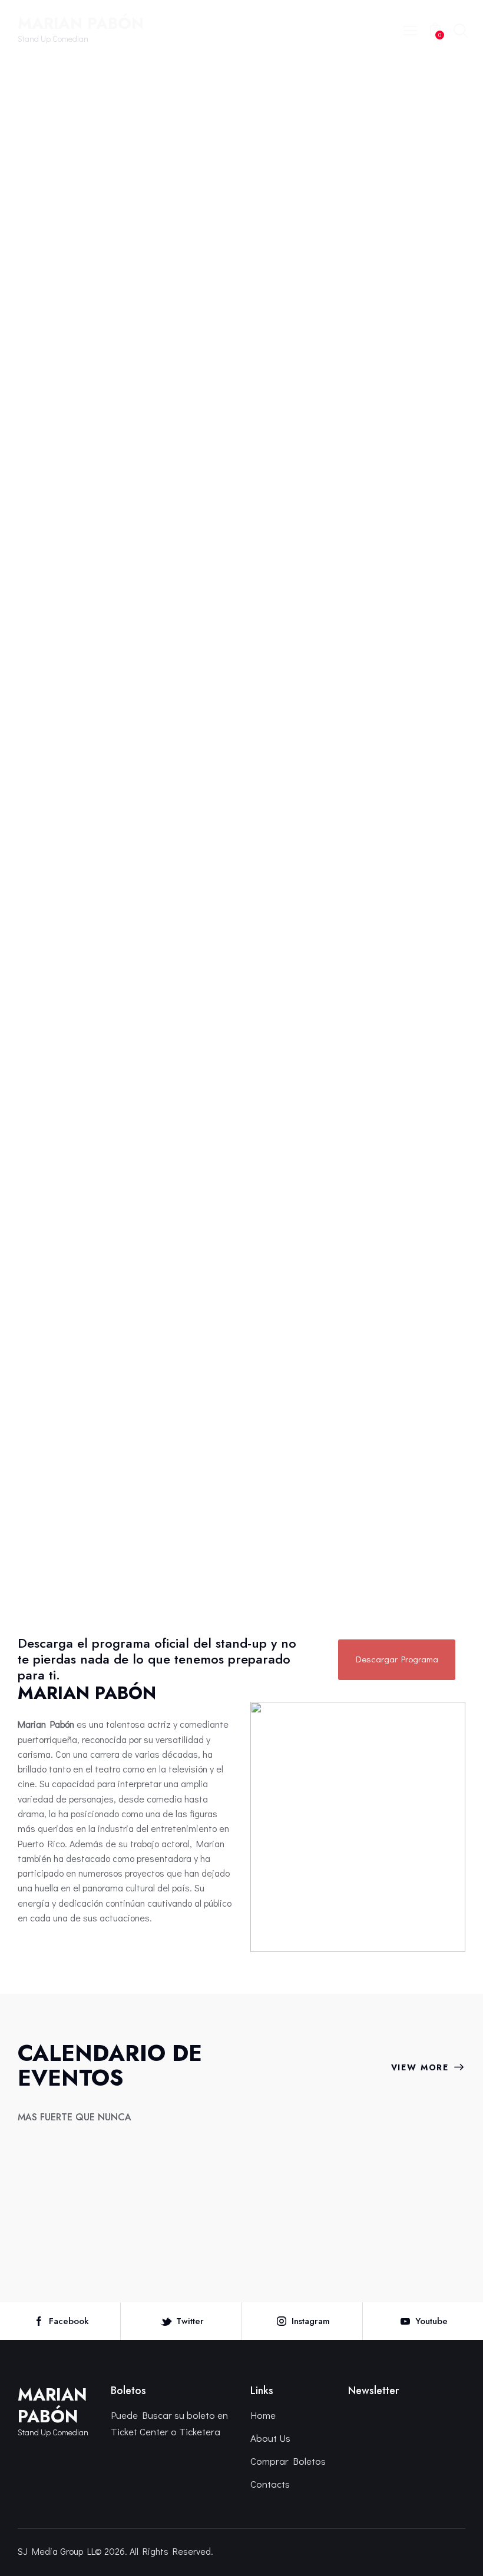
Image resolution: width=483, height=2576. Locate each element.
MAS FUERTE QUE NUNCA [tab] (75, 2117)
